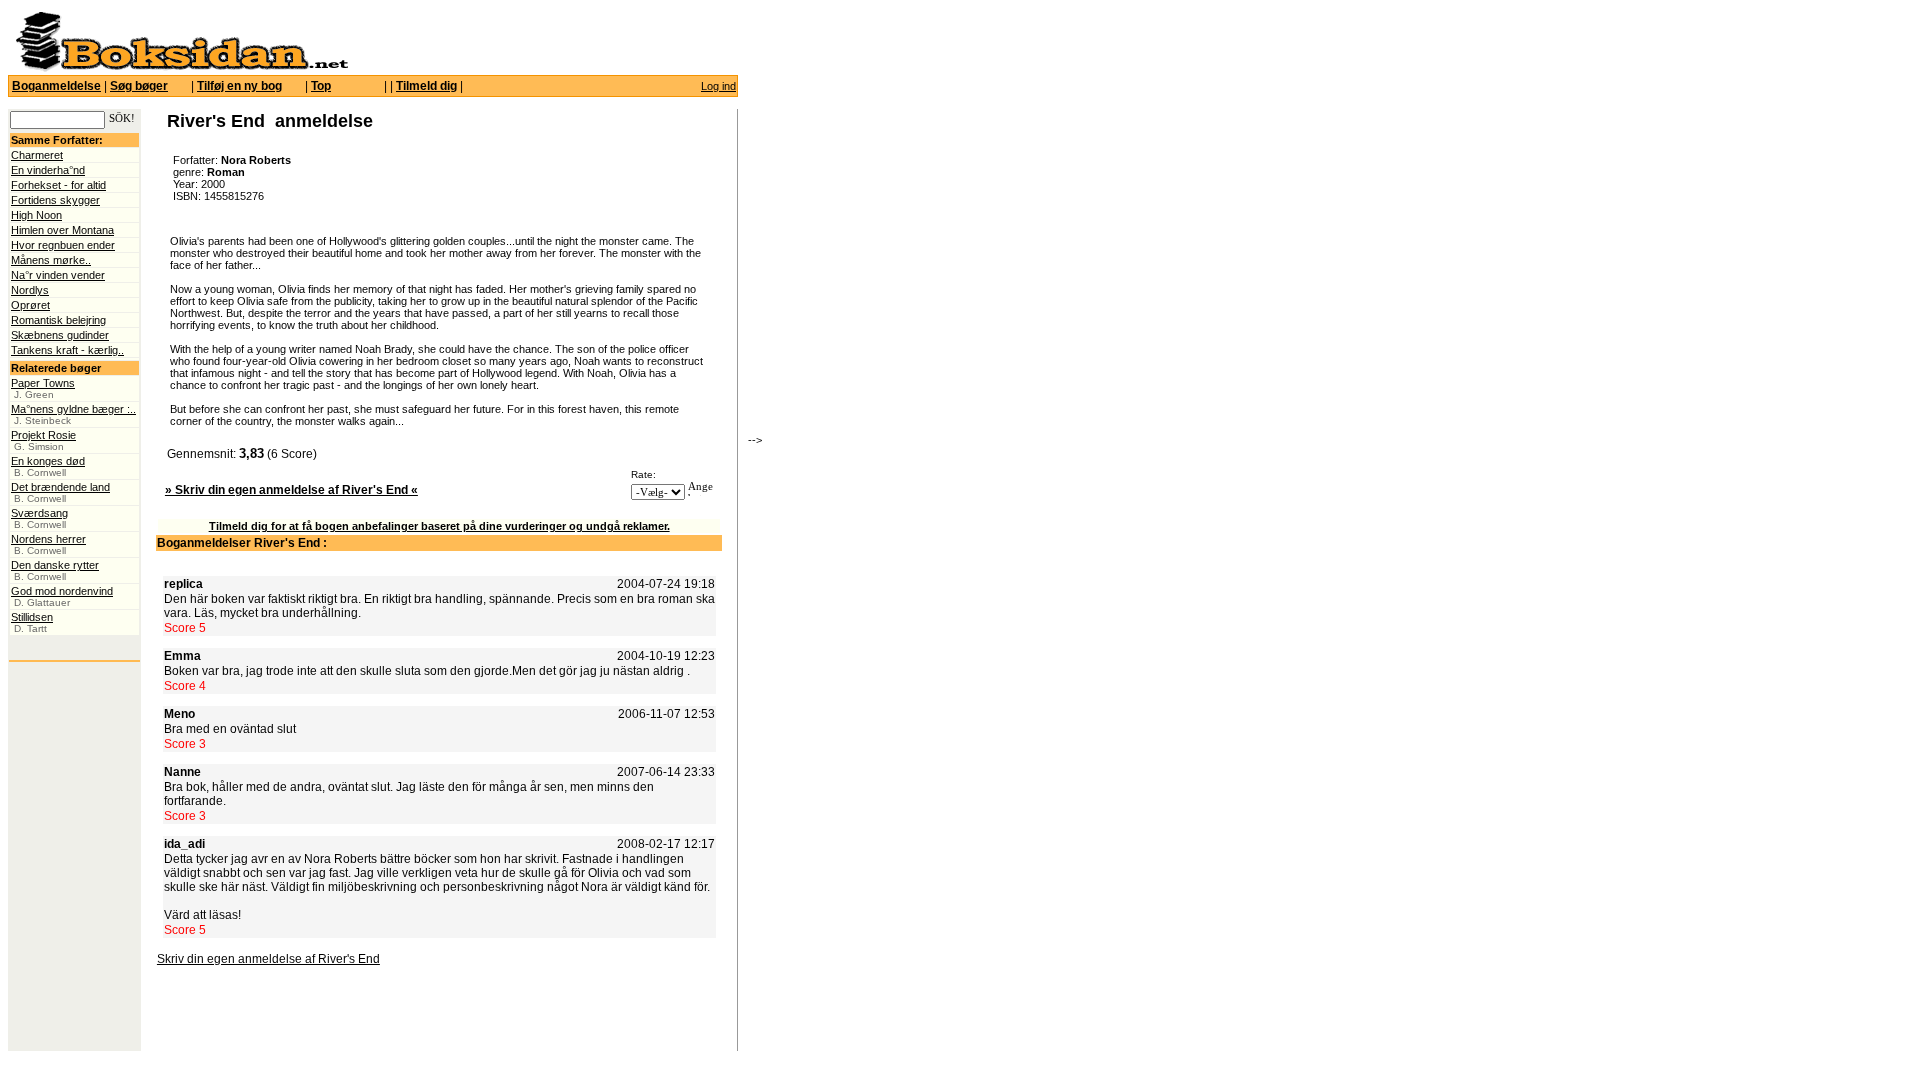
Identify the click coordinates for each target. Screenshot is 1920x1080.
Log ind (718, 86)
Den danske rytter (55, 565)
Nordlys (30, 290)
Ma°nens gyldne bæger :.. (73, 409)
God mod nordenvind (62, 591)
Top (321, 86)
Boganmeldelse (56, 86)
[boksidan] (181, 68)
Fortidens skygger (55, 200)
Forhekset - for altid (58, 185)
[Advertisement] (873, 285)
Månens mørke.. (51, 260)
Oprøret (30, 305)
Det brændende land (60, 487)
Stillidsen (32, 617)
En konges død (48, 461)
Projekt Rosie (43, 435)
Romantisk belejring (58, 320)
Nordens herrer (48, 539)
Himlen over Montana (62, 230)
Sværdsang (39, 513)
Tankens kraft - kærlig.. (67, 350)
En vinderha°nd (48, 170)
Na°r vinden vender (58, 275)
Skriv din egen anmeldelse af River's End (268, 959)
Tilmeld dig (426, 86)
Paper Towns (43, 383)
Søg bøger (139, 86)
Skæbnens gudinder (60, 335)
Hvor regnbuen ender (63, 245)
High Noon (36, 215)
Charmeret (37, 155)
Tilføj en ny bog (239, 86)
